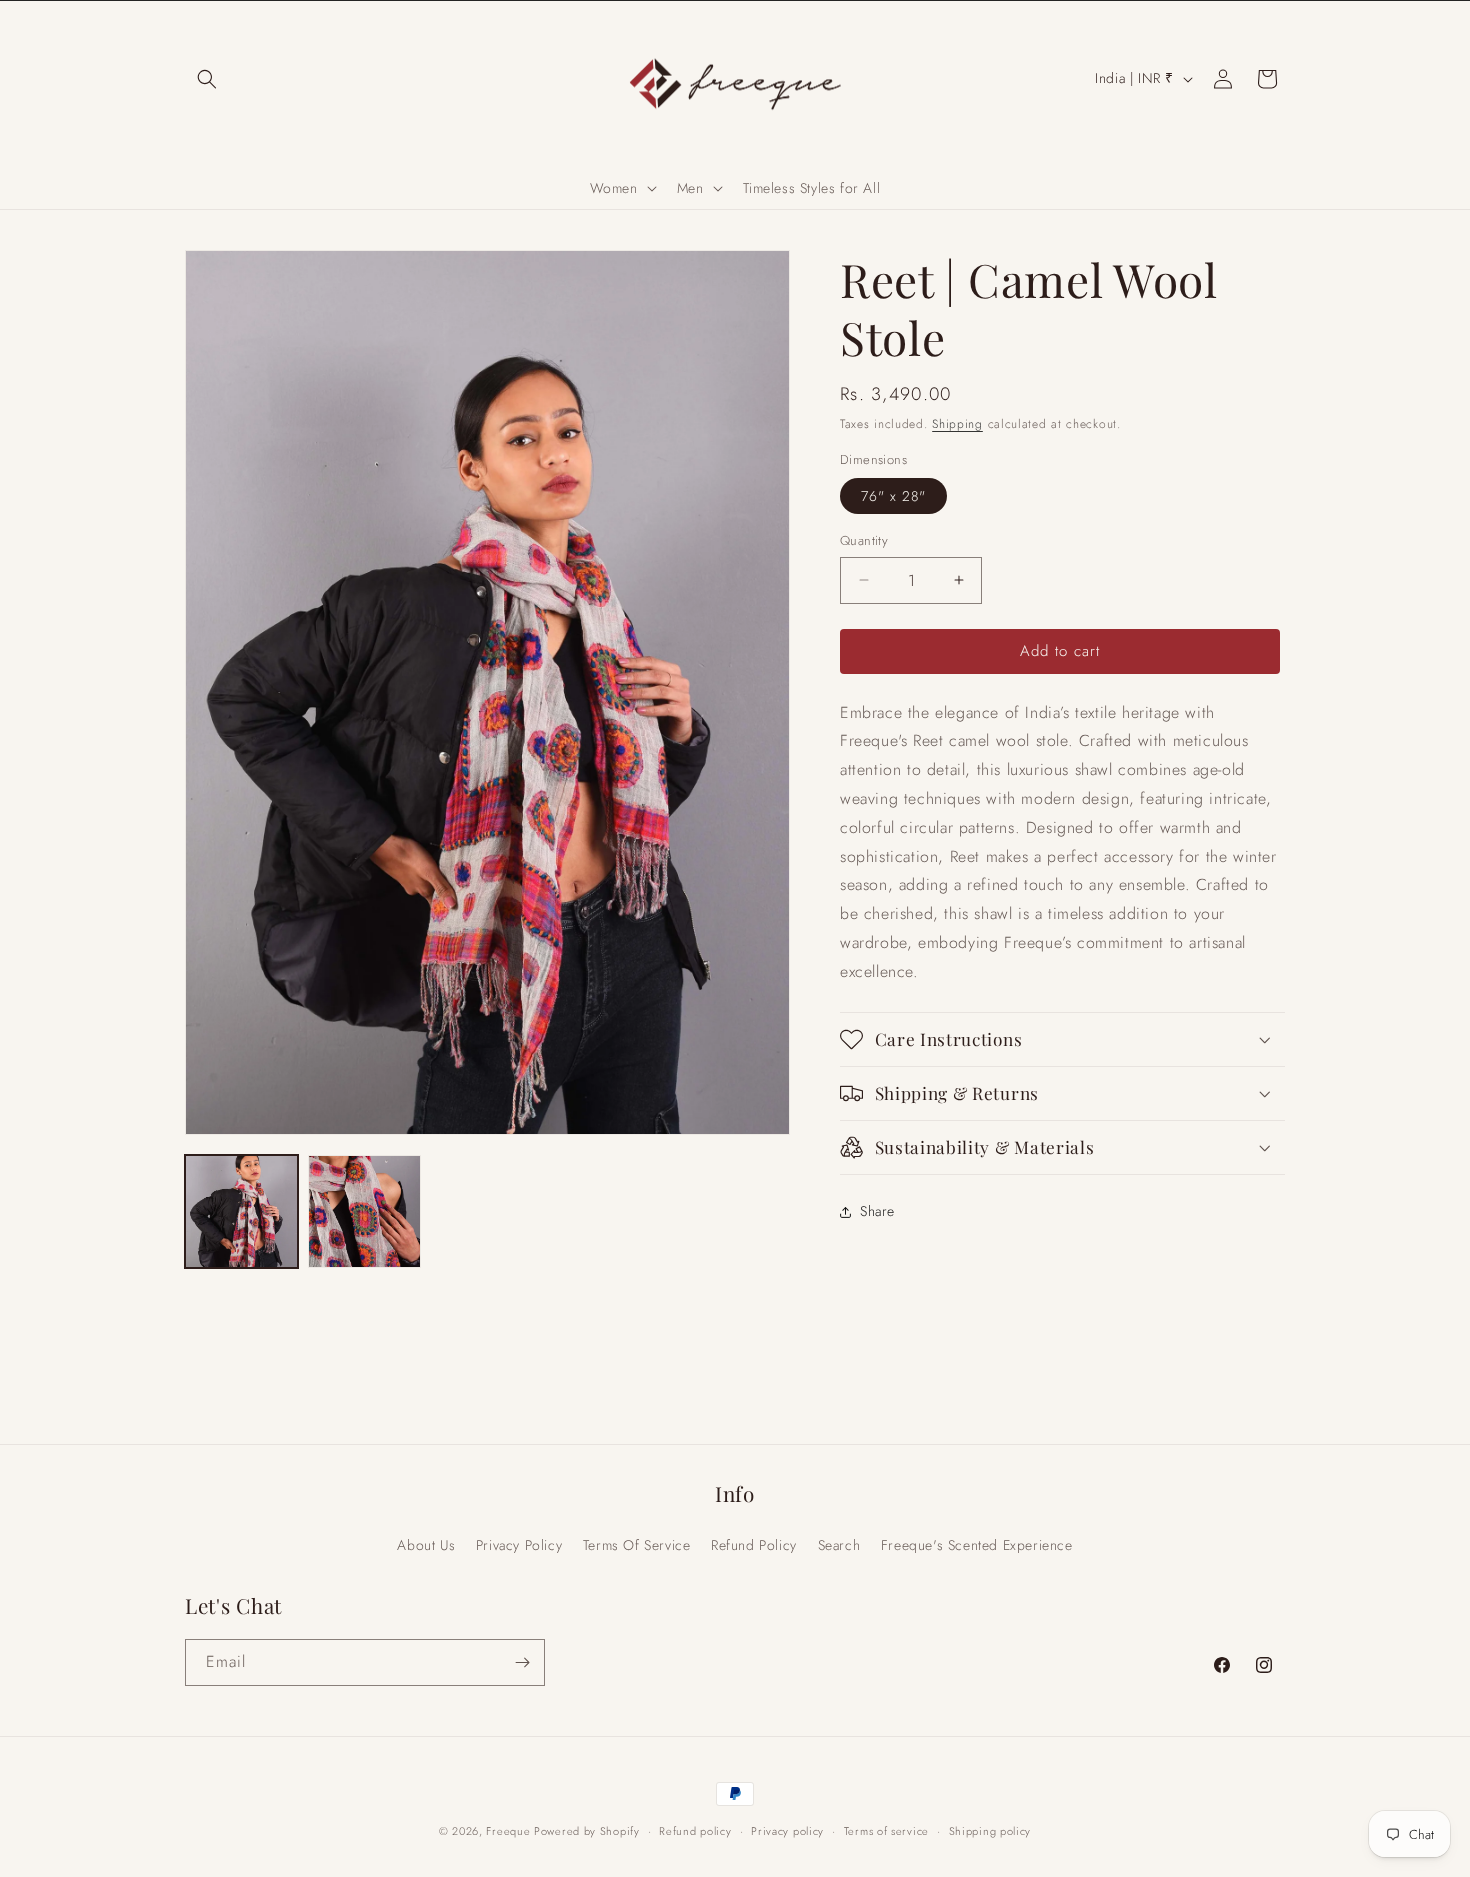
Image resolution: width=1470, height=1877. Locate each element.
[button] (207, 79)
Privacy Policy (519, 1545)
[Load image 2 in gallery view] (364, 1211)
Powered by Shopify (587, 1831)
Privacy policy (787, 1831)
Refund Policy (754, 1545)
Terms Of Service (637, 1545)
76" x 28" (893, 496)
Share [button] (877, 1211)
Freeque (510, 1831)
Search (839, 1545)
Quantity (864, 540)
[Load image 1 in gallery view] (241, 1211)
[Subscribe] (522, 1662)
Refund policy (695, 1831)
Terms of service (886, 1831)
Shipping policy (990, 1831)
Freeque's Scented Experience (977, 1545)
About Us (426, 1545)
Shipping (957, 424)
